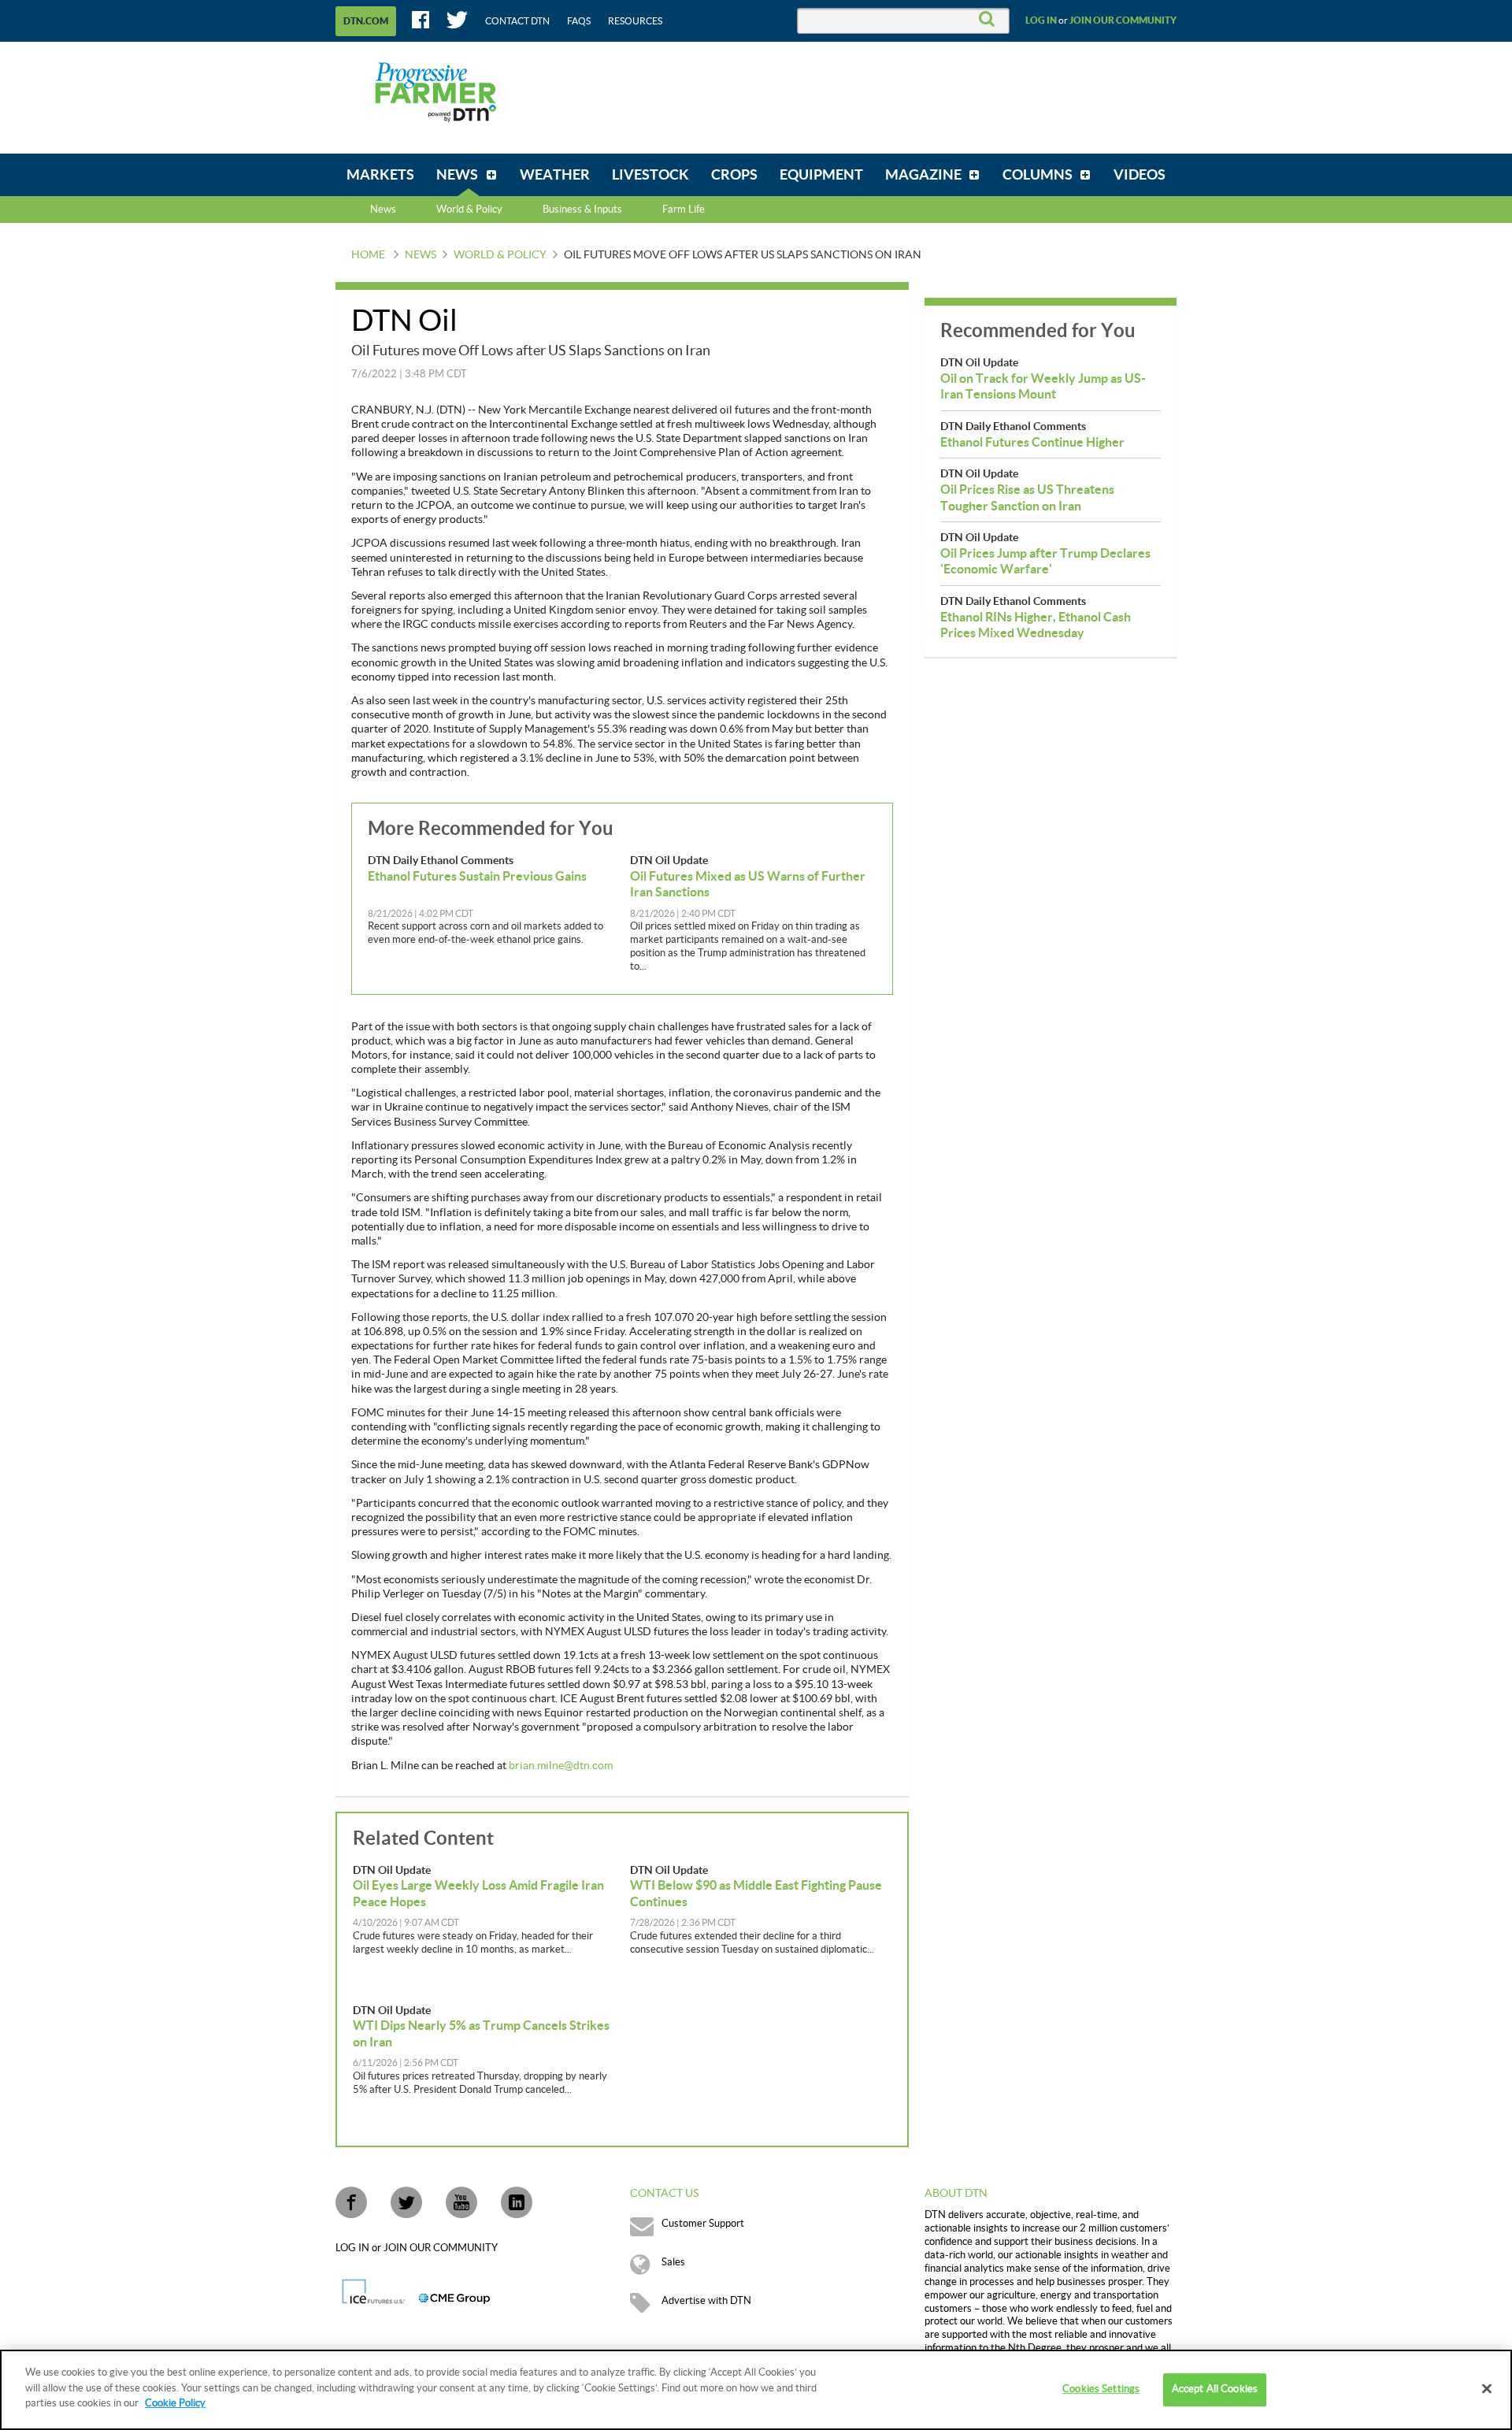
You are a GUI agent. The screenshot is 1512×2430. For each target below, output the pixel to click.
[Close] (1487, 2389)
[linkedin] (517, 2202)
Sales (673, 2262)
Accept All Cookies (1215, 2389)
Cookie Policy (175, 2403)
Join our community (1123, 20)
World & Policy (500, 255)
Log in (1041, 20)
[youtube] (461, 2202)
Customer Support (703, 2224)
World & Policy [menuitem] (469, 210)
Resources (635, 21)
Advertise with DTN (706, 2301)
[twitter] (406, 2202)
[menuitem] (380, 175)
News (383, 210)
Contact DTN (517, 21)
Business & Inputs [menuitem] (582, 210)
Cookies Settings (1101, 2389)
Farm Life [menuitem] (684, 210)
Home (368, 255)
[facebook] (351, 2202)
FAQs (579, 21)
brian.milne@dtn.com (561, 1766)
